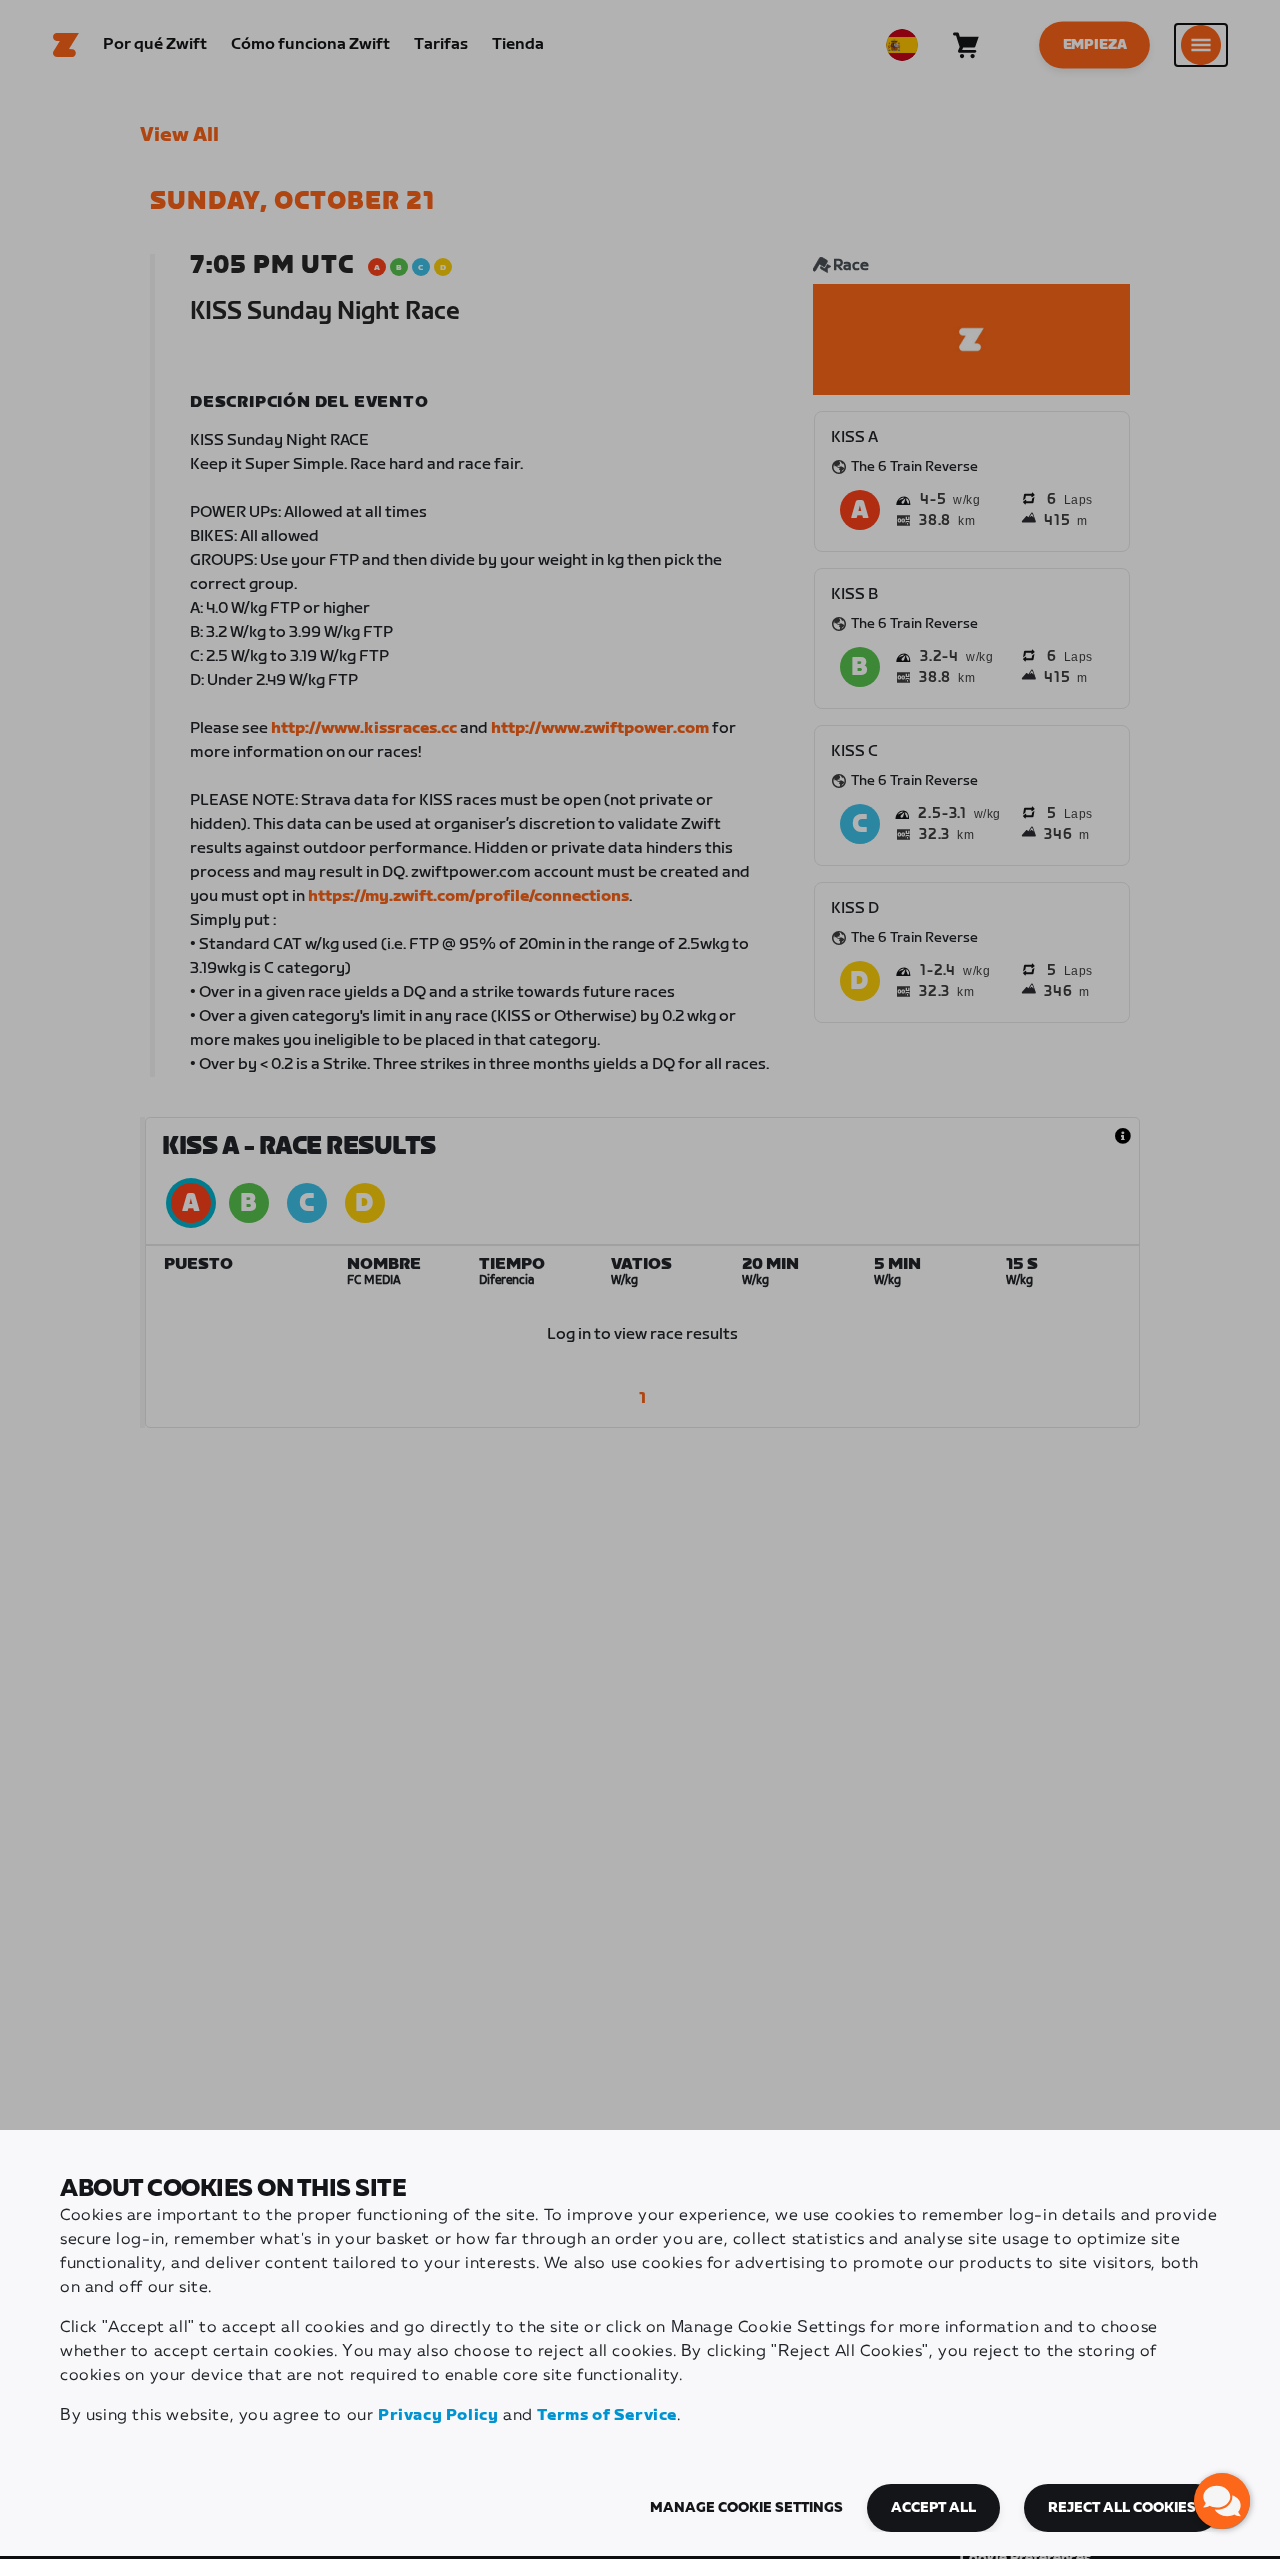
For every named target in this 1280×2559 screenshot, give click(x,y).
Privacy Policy (438, 2415)
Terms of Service (607, 2415)
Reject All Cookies (1122, 2508)
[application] (1222, 2501)
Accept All (933, 2508)
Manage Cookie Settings (746, 2508)
